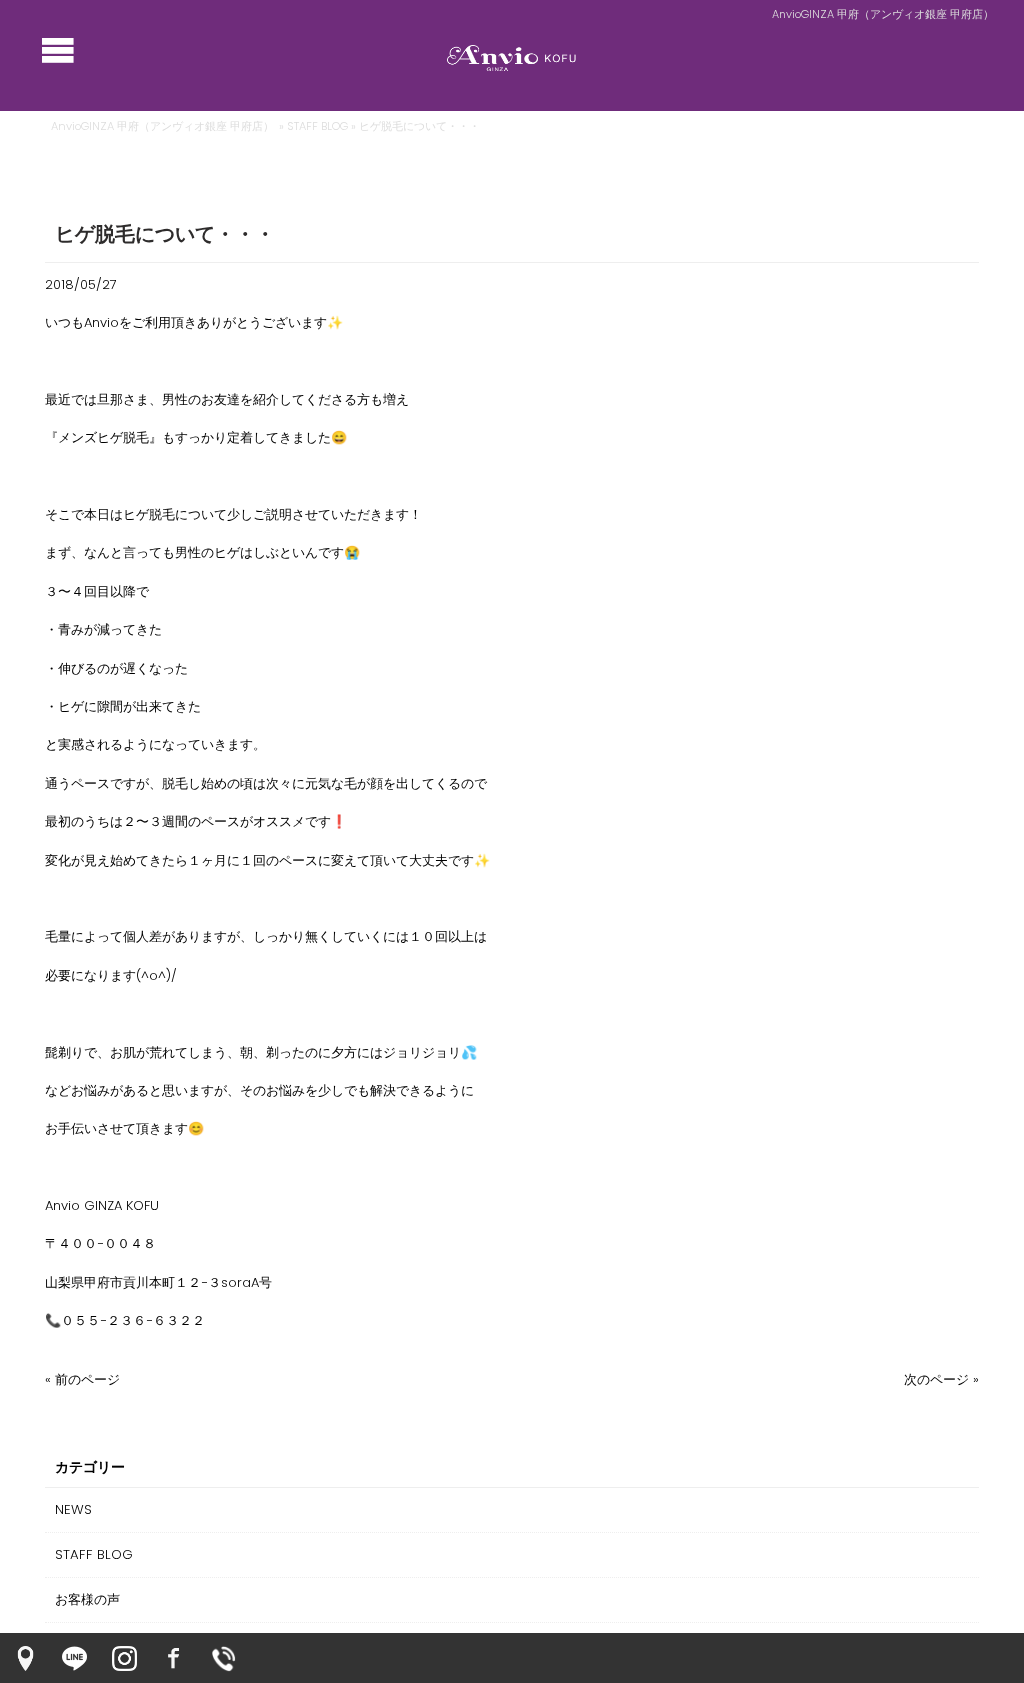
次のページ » (941, 1379)
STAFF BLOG (317, 126)
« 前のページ (82, 1379)
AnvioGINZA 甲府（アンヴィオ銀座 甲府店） (162, 126)
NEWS (73, 1509)
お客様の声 (87, 1599)
